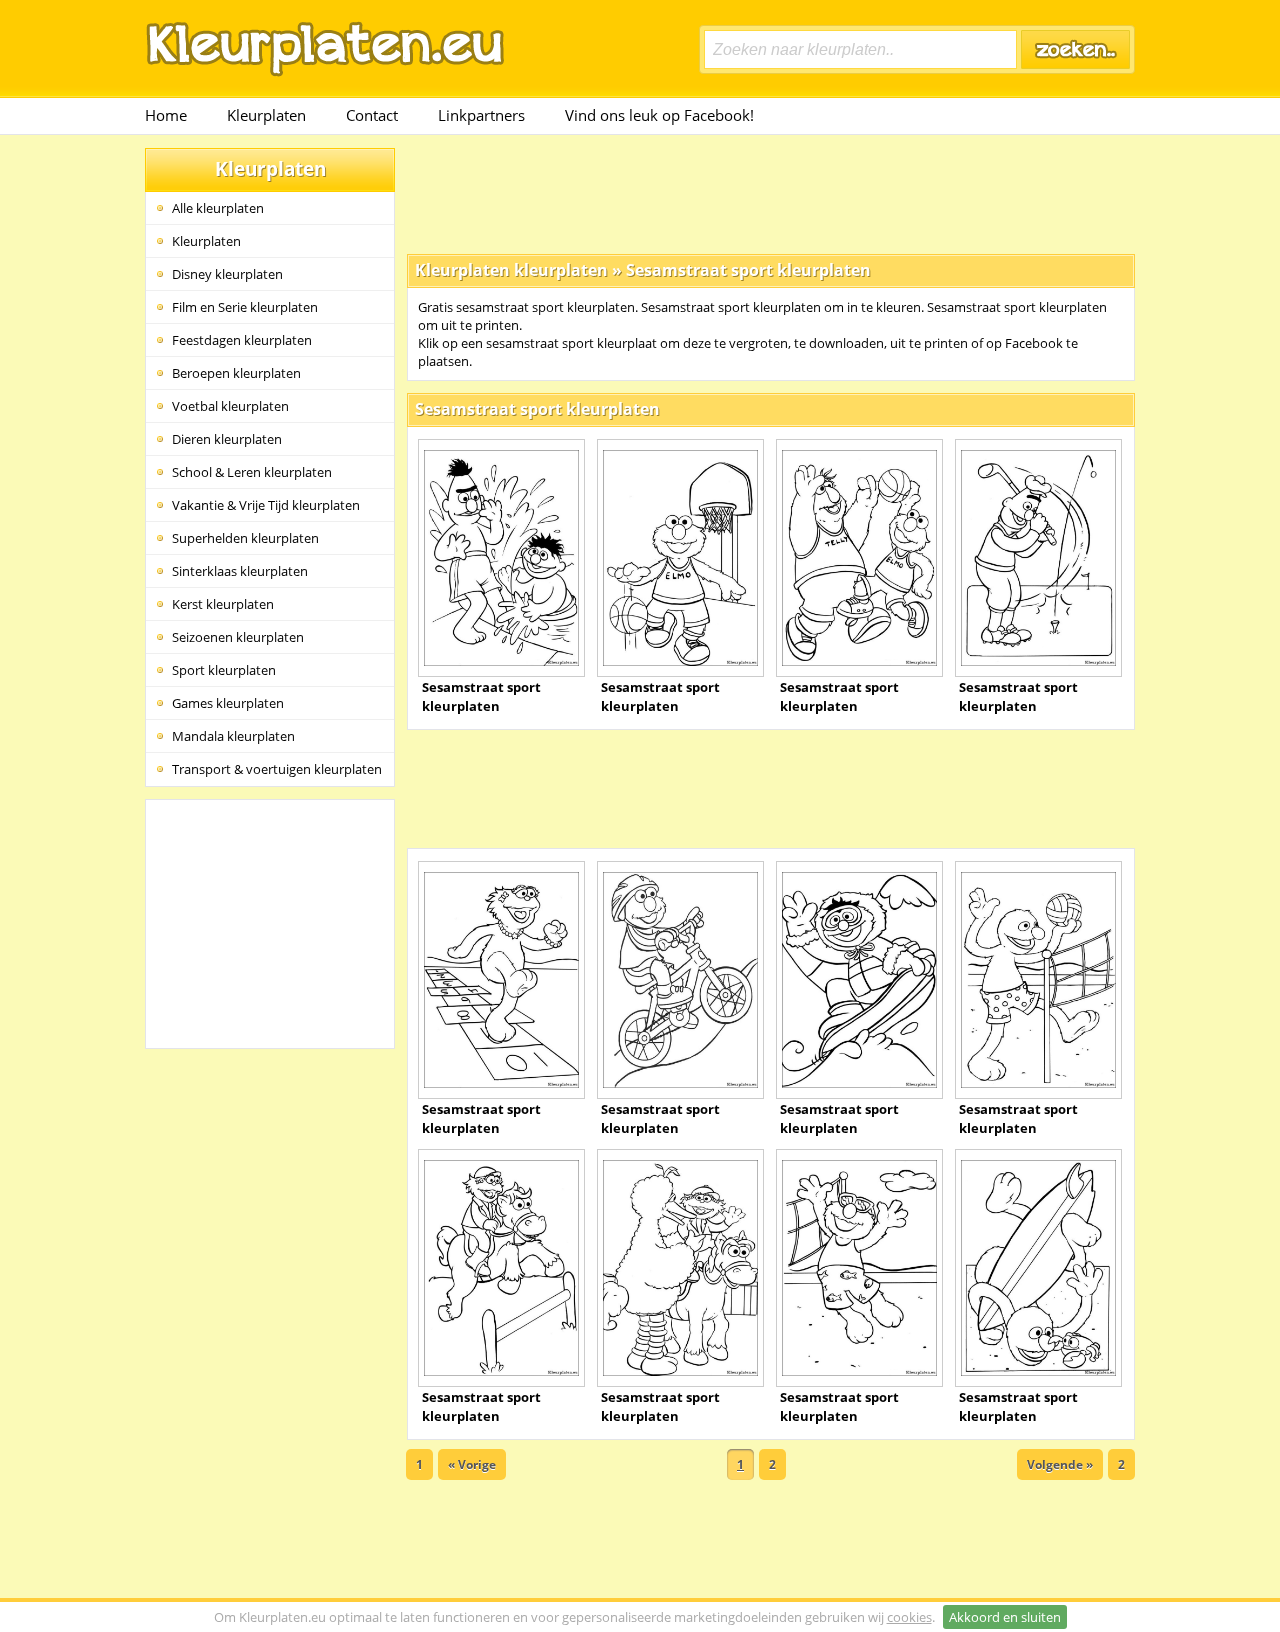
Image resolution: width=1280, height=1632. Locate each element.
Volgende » (1060, 1464)
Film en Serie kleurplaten (245, 307)
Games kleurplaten (228, 703)
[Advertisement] (771, 193)
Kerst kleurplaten (223, 604)
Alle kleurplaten (218, 208)
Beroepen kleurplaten (236, 373)
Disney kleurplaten (227, 274)
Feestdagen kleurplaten (242, 340)
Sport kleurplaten (224, 670)
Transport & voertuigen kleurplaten (277, 769)
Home (166, 115)
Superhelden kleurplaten (245, 538)
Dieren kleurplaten (227, 439)
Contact (372, 115)
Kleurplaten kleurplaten (511, 270)
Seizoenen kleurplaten (238, 637)
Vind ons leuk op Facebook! (659, 115)
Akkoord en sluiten (1005, 1617)
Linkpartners (481, 115)
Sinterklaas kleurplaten (240, 571)
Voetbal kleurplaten (230, 406)
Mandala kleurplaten (233, 736)
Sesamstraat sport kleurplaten (748, 270)
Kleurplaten (266, 115)
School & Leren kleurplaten (252, 472)
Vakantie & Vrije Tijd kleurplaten (266, 505)
